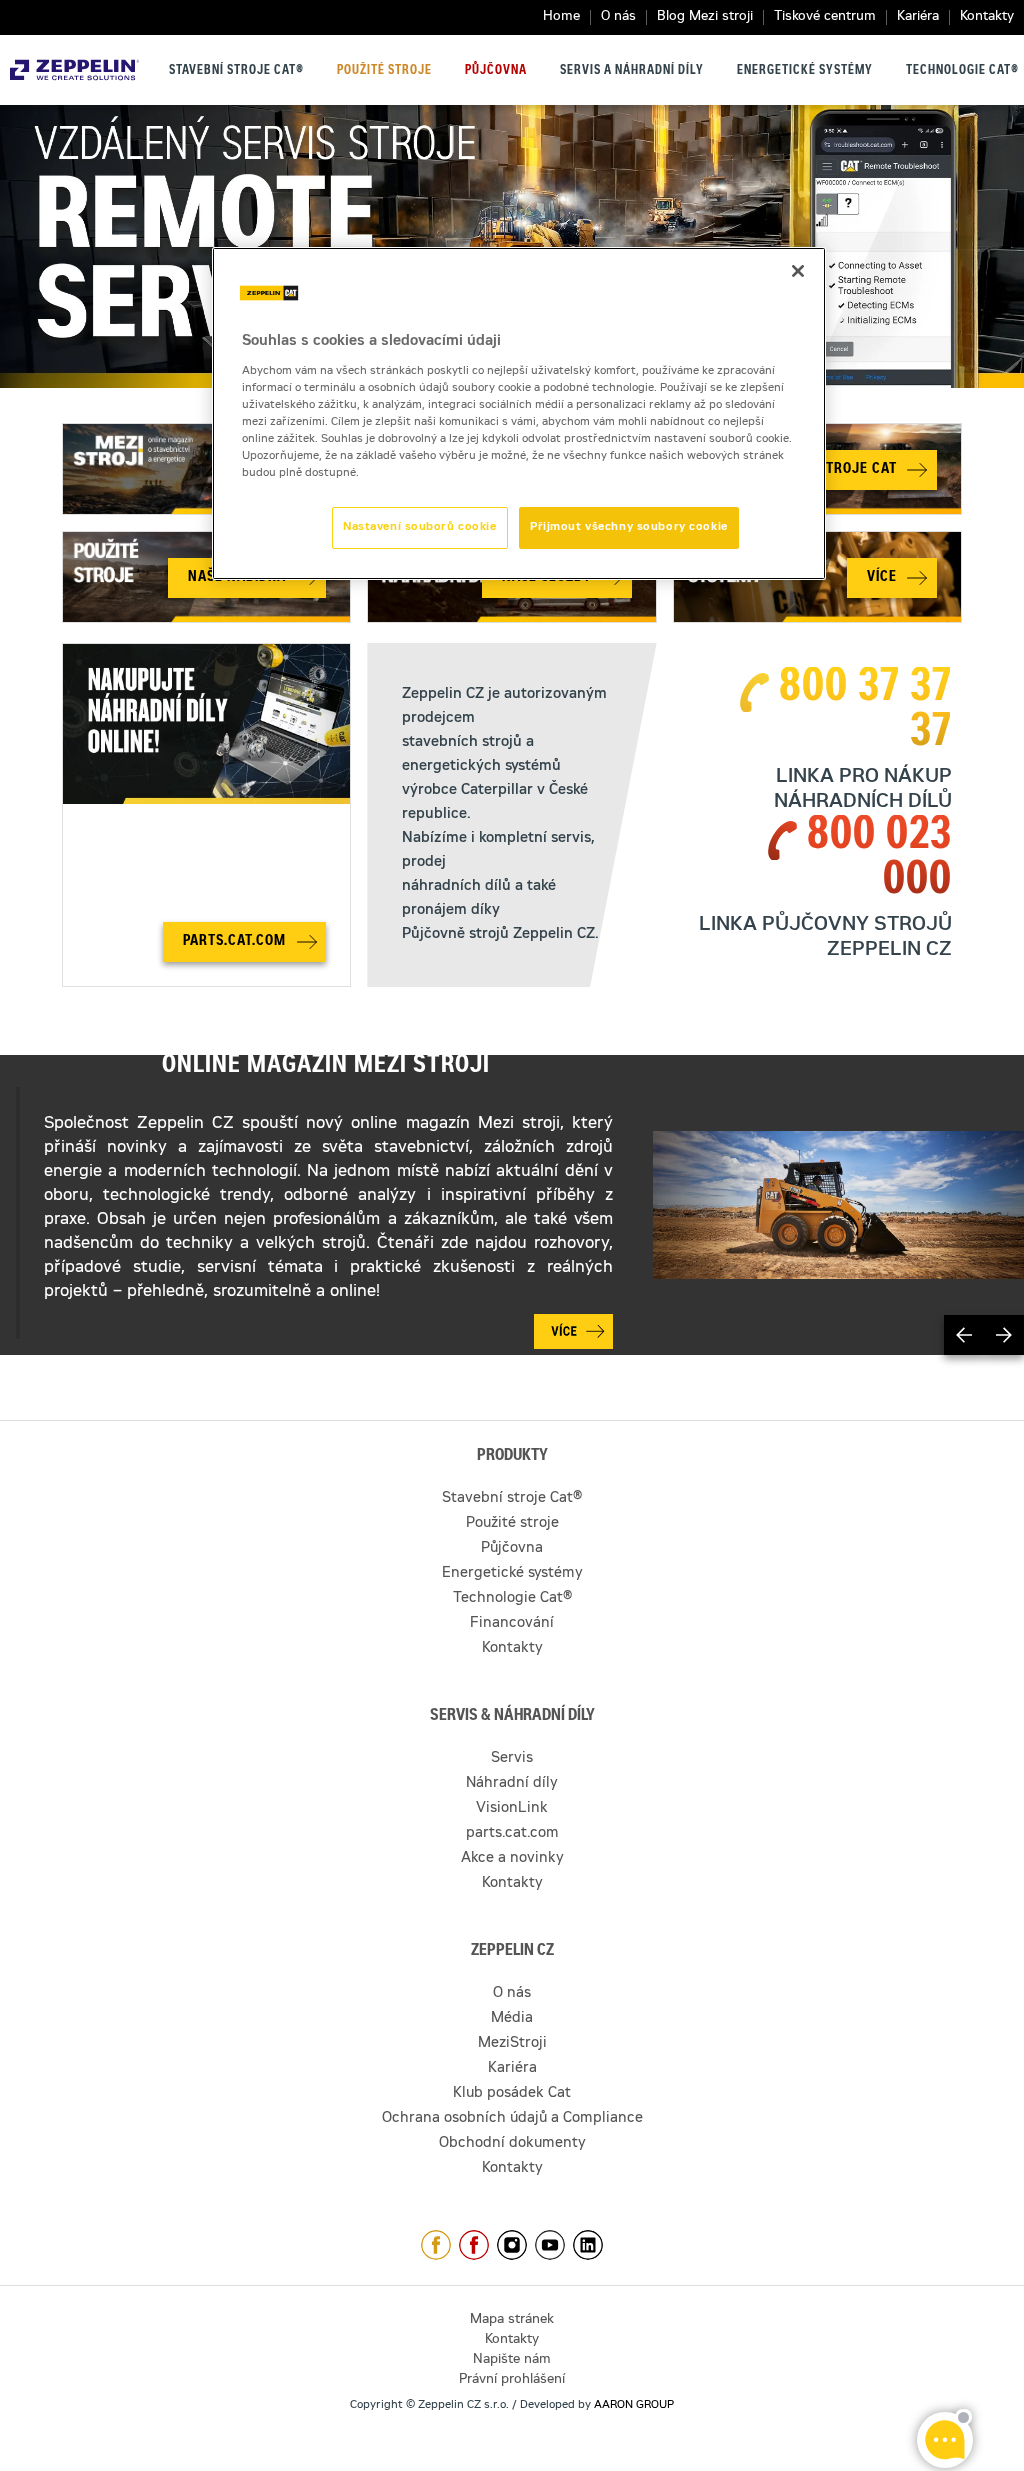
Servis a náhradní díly (632, 71)
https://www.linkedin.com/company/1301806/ (588, 2245)
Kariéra (918, 17)
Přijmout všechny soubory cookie (629, 527)
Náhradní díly (512, 1784)
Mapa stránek (512, 2320)
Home (561, 17)
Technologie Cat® (962, 71)
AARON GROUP (634, 2405)
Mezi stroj (513, 1124)
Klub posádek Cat (512, 2094)
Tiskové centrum (825, 17)
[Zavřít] (798, 271)
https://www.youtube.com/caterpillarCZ (550, 2245)
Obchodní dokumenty (512, 2144)
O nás (618, 17)
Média (512, 2019)
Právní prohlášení (512, 2380)
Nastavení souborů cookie (420, 527)
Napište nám (512, 2360)
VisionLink (512, 1809)
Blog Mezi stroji (705, 17)
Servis (512, 1759)
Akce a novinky (512, 1859)
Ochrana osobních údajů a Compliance (512, 2119)
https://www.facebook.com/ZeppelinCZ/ (436, 2245)
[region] (519, 413)
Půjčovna (496, 71)
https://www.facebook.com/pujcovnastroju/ (474, 2245)
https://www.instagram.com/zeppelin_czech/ (512, 2245)
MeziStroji (512, 2044)
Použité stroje (384, 71)
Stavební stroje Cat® (236, 71)
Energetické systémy (805, 71)
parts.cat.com (512, 1834)
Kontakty (987, 17)
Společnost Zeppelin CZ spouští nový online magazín (257, 1124)
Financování (512, 1624)
